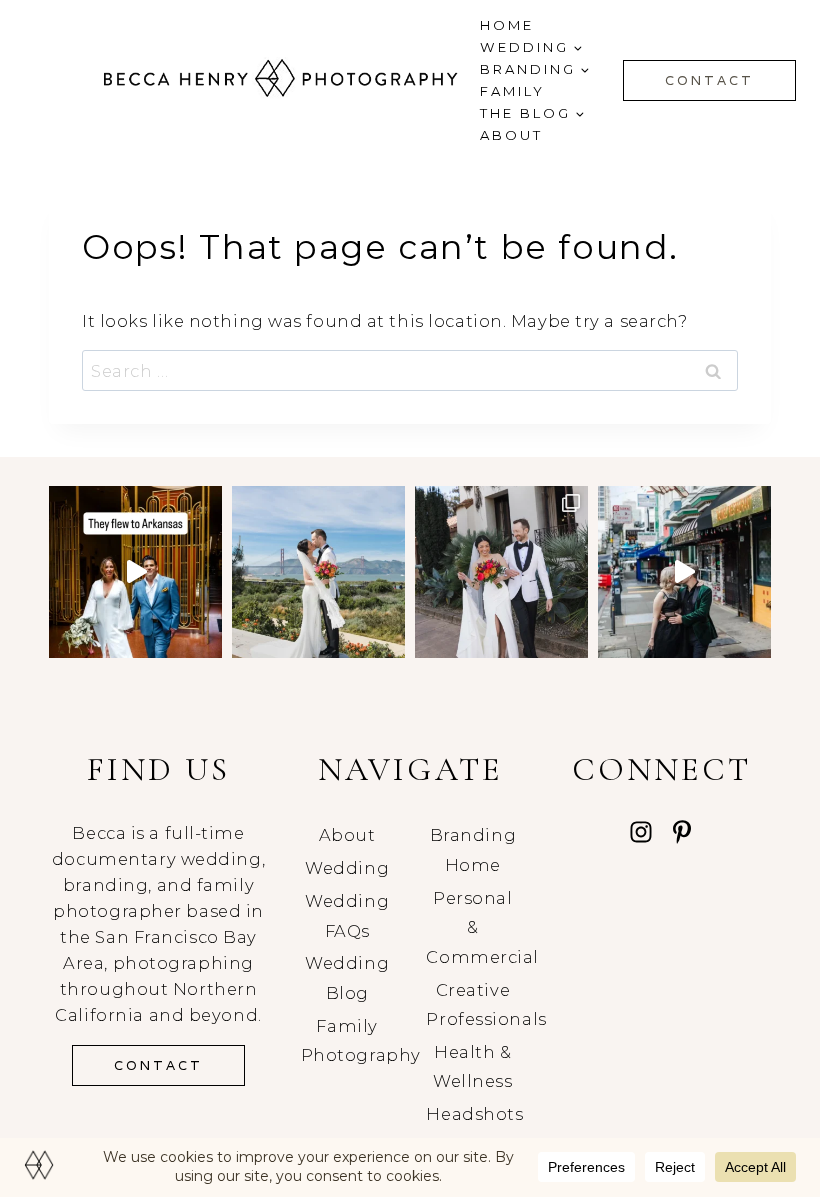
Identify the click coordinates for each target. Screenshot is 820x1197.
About (511, 135)
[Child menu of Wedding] (531, 48)
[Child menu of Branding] (534, 69)
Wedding (347, 868)
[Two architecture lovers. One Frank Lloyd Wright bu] (135, 572)
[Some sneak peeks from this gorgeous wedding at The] (318, 572)
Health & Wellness (472, 1067)
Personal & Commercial (472, 927)
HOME (507, 25)
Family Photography (347, 1041)
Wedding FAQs (347, 916)
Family (512, 91)
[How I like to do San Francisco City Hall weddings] (684, 572)
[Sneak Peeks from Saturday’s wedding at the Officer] (501, 572)
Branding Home (473, 850)
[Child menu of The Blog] (532, 113)
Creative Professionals (472, 1005)
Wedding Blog (347, 978)
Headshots (472, 1114)
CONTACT (709, 80)
